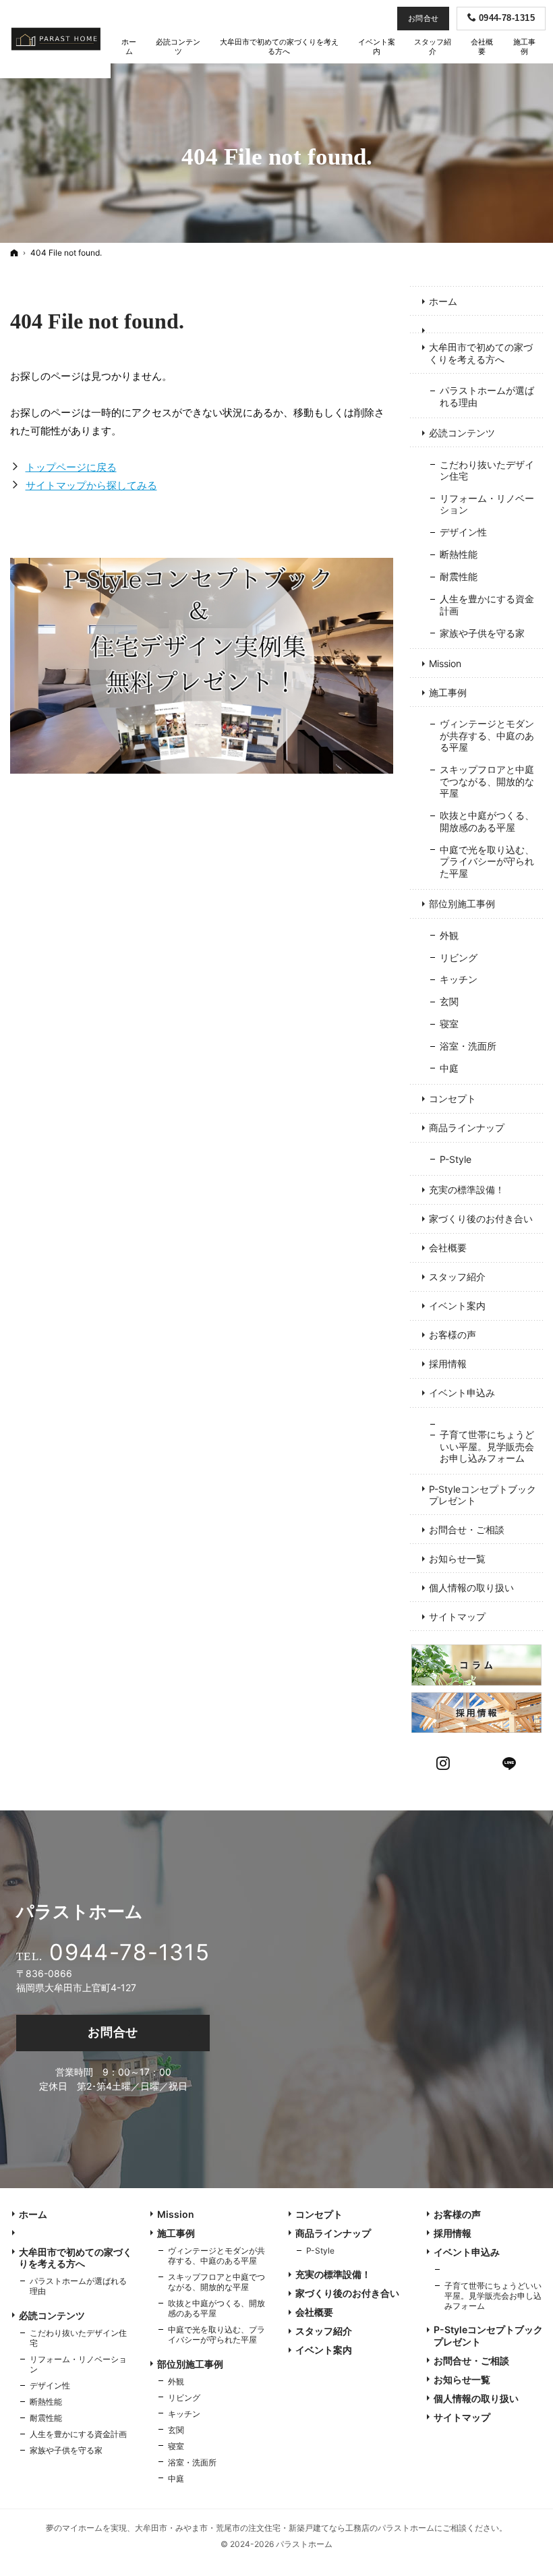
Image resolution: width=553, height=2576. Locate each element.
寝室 (449, 1024)
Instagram (444, 1762)
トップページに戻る (71, 467)
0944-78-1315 (129, 1952)
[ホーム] (14, 253)
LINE (510, 1762)
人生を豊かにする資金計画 (487, 605)
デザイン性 (463, 532)
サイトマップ (457, 1616)
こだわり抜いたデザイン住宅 (487, 470)
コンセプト (453, 1098)
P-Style (456, 1159)
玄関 (449, 1001)
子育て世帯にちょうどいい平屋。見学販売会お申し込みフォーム (487, 1446)
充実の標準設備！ (467, 1190)
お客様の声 (453, 1335)
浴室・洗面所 (468, 1046)
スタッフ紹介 (457, 1277)
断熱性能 (459, 554)
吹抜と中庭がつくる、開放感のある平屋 (487, 821)
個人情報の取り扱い (471, 1587)
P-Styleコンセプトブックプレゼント (483, 1495)
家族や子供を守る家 (482, 633)
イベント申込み (462, 1393)
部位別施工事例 (462, 904)
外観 (449, 935)
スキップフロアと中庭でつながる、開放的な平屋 (487, 781)
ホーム (443, 301)
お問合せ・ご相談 (467, 1529)
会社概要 (448, 1248)
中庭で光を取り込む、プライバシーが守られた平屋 (487, 861)
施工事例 (448, 692)
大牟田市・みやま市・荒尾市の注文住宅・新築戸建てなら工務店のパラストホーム (285, 2528)
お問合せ (113, 2032)
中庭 (449, 1068)
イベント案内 (457, 1306)
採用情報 (448, 1364)
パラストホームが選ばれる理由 (487, 396)
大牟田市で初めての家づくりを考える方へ (481, 353)
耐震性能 (459, 576)
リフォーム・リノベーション (487, 504)
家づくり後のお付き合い (481, 1219)
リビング (459, 957)
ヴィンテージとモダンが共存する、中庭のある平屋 (487, 735)
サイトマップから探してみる (91, 485)
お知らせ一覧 (457, 1558)
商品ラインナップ (467, 1127)
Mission (445, 663)
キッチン (459, 979)
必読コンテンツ (462, 433)
